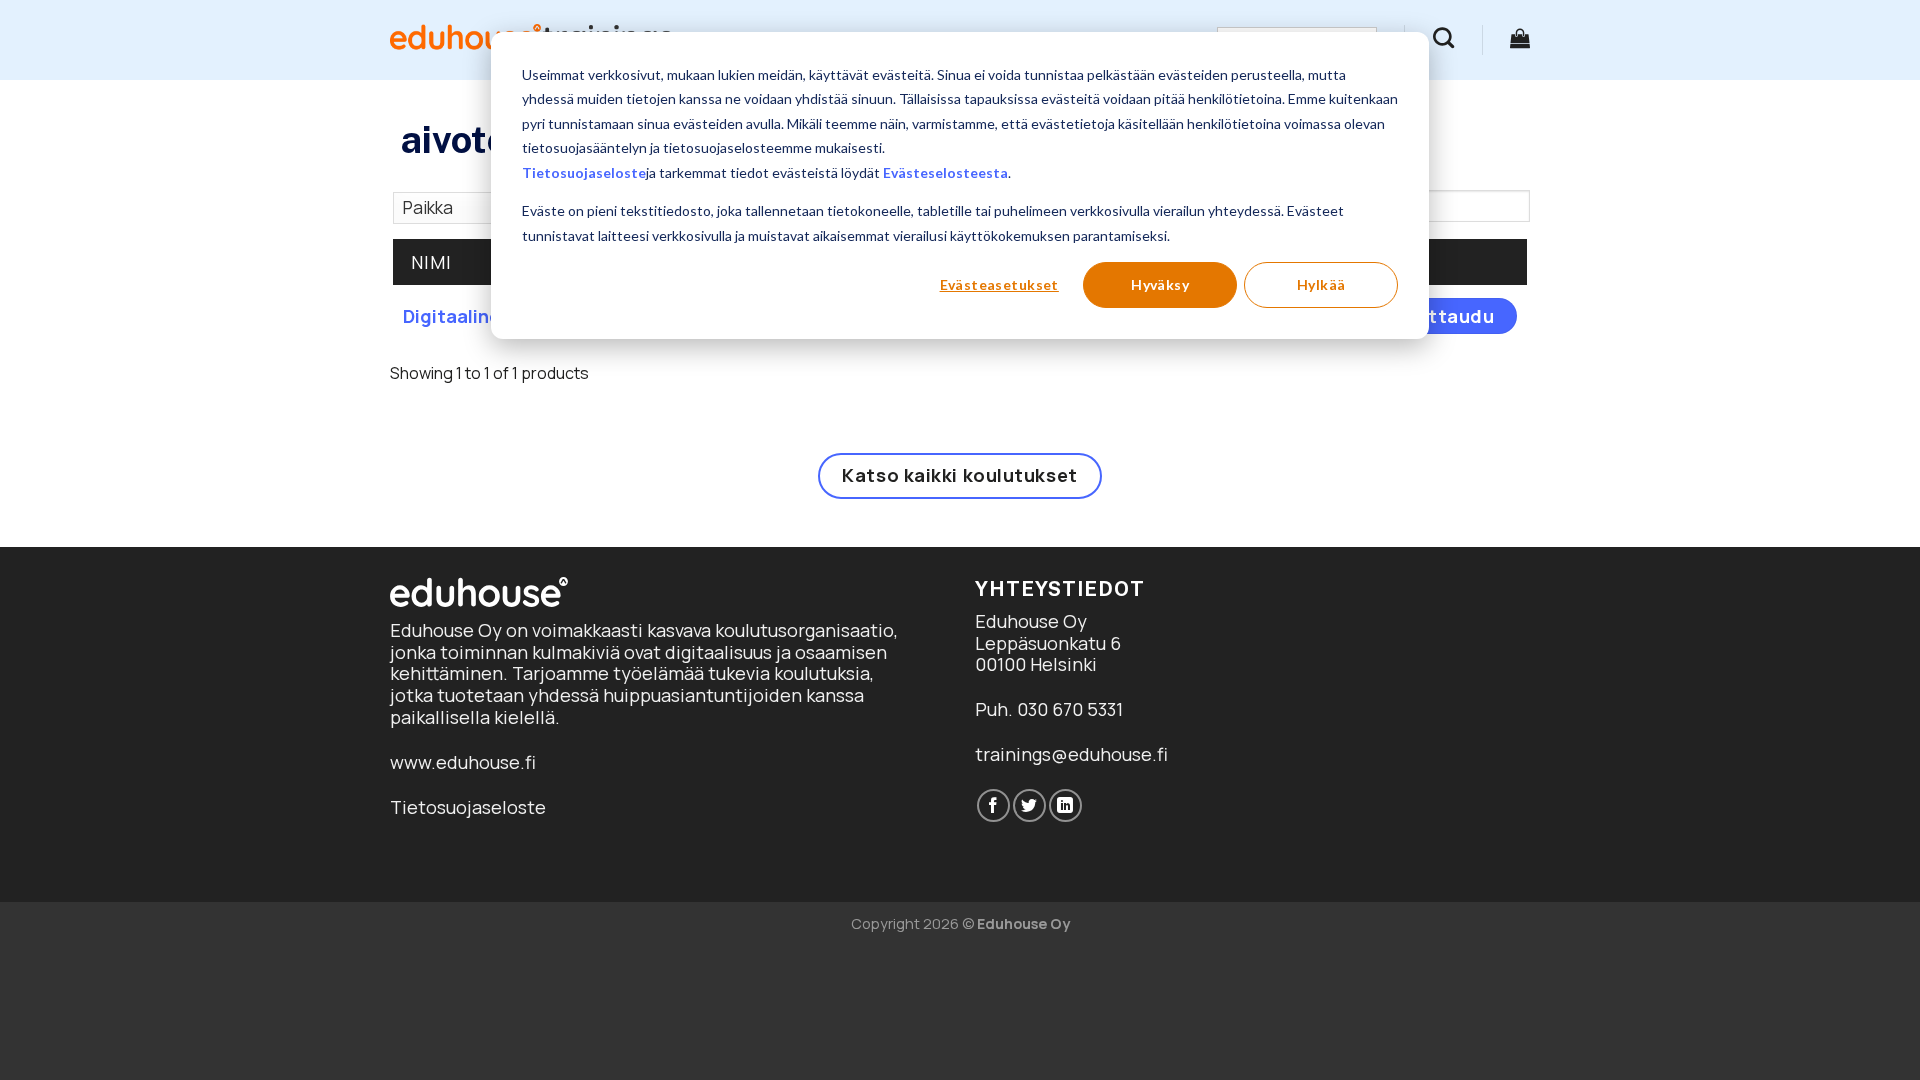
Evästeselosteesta (945, 172)
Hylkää (1321, 284)
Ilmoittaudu (1438, 316)
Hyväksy (1160, 284)
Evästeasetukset (999, 284)
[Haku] (1443, 37)
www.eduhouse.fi (463, 762)
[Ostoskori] (1520, 38)
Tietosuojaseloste (584, 172)
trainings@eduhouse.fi (1071, 754)
